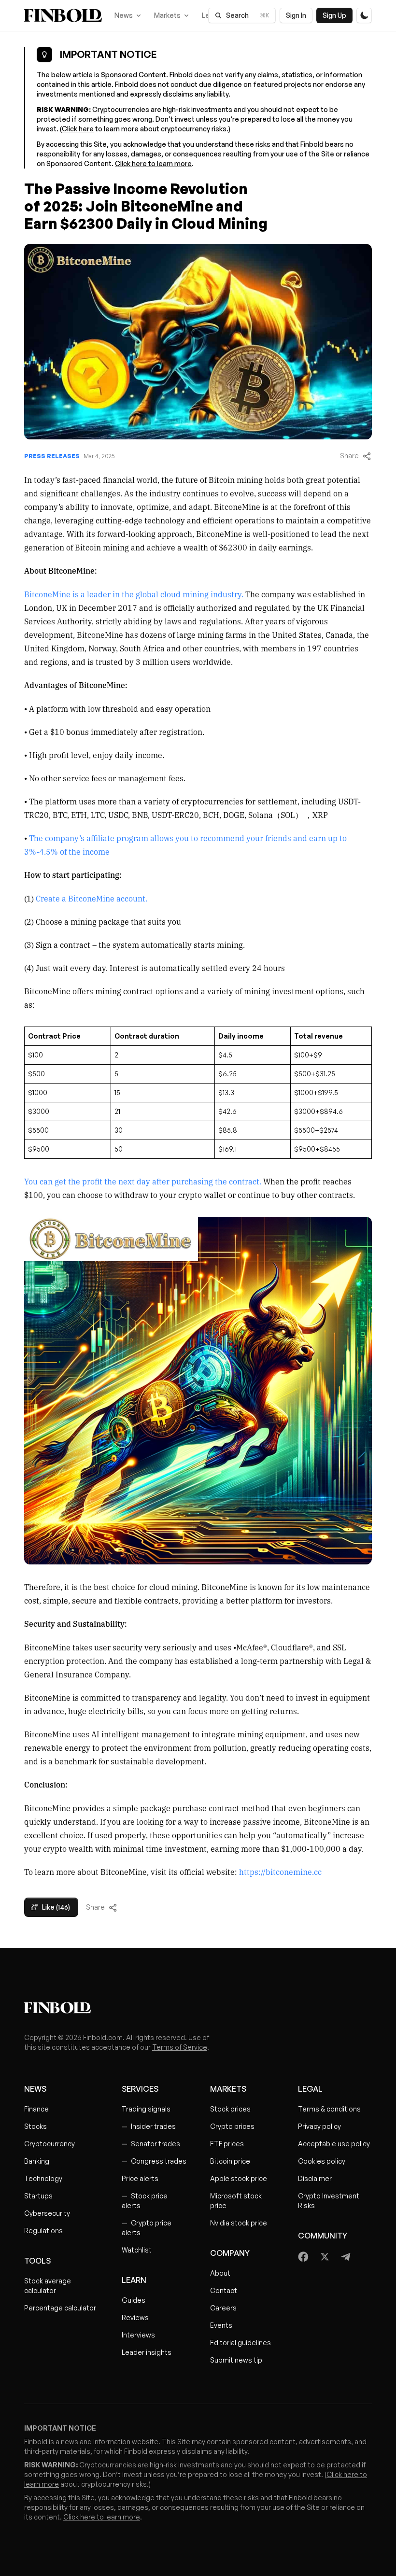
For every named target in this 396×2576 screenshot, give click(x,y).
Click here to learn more (153, 163)
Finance (36, 2109)
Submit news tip (236, 2360)
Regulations (43, 2231)
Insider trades (149, 2126)
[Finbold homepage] (198, 2008)
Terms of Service (180, 2047)
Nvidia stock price (239, 2223)
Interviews (138, 2335)
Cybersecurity (47, 2213)
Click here (78, 129)
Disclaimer (315, 2178)
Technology (43, 2178)
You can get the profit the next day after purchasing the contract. (144, 1181)
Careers (223, 2308)
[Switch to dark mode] (364, 15)
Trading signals (146, 2109)
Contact (224, 2290)
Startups (38, 2196)
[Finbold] (63, 15)
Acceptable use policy (334, 2144)
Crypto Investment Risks (329, 2201)
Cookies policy (322, 2161)
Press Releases (52, 456)
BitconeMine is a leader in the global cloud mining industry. (134, 594)
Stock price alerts (145, 2201)
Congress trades (154, 2161)
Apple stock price (239, 2178)
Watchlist (137, 2250)
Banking (37, 2161)
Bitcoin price (230, 2161)
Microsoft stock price (236, 2201)
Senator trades (151, 2144)
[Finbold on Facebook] (304, 2257)
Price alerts (140, 2178)
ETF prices (227, 2144)
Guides (134, 2300)
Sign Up (334, 15)
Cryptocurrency (49, 2144)
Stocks (35, 2126)
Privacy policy (319, 2126)
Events (221, 2325)
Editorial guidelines (240, 2343)
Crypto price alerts (147, 2228)
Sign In (296, 15)
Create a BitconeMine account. (91, 898)
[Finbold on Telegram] (346, 2257)
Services (140, 2089)
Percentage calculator (60, 2308)
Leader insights (147, 2352)
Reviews (135, 2317)
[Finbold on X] (325, 2257)
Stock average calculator (48, 2286)
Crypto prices (232, 2126)
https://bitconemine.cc (280, 1872)
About (220, 2273)
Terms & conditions (329, 2109)
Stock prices (230, 2109)
